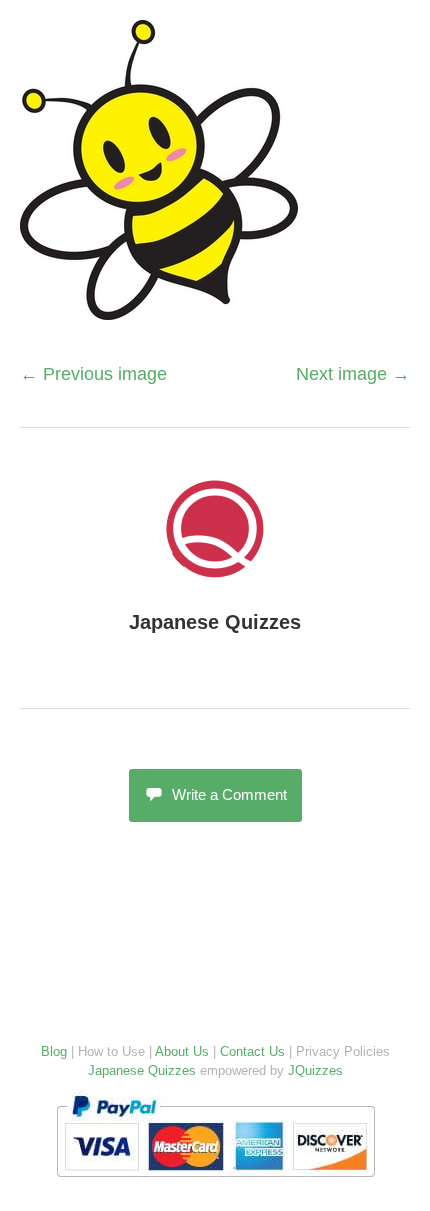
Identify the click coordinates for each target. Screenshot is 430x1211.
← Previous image (93, 374)
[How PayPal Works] (215, 1181)
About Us (182, 1051)
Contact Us (252, 1051)
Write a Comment (229, 794)
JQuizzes (315, 1070)
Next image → (353, 374)
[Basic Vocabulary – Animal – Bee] (159, 309)
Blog (54, 1051)
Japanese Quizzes (215, 622)
